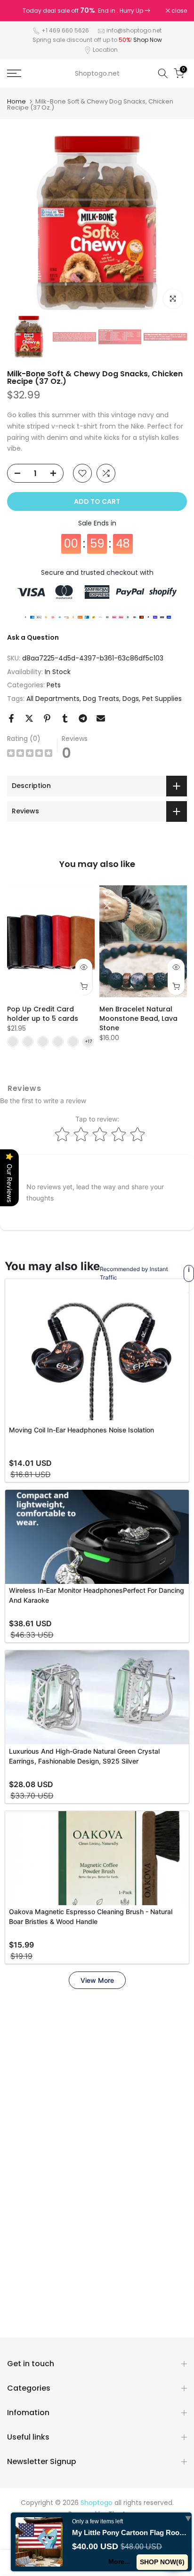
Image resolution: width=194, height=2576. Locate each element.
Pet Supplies (162, 699)
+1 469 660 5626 (65, 30)
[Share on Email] (101, 718)
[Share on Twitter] (29, 718)
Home (16, 101)
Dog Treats (101, 699)
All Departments (53, 699)
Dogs (131, 699)
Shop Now (148, 40)
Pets (54, 685)
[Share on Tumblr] (65, 718)
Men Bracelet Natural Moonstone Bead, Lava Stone (138, 1018)
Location (105, 50)
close (178, 11)
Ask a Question (33, 637)
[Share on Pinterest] (47, 718)
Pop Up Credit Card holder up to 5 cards (43, 1014)
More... (119, 2561)
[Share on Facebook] (11, 718)
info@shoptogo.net (134, 30)
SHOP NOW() (162, 2562)
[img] (30, 754)
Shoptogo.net (97, 73)
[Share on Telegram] (83, 718)
